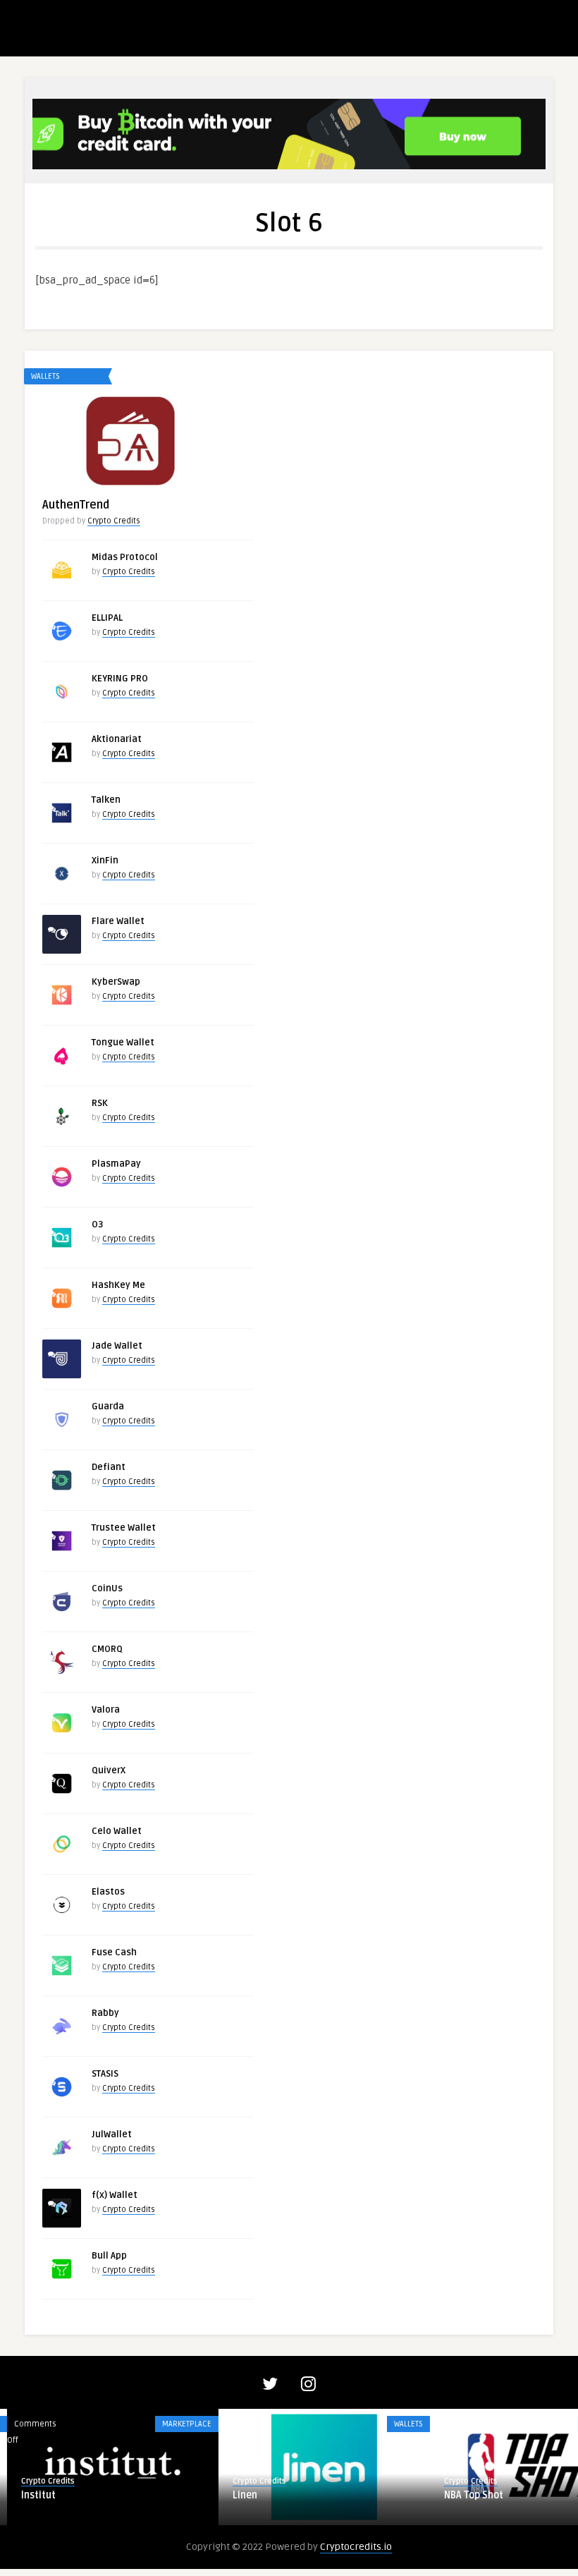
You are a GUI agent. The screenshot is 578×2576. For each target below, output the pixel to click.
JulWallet (112, 2134)
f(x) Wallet (115, 2195)
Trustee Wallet (124, 1528)
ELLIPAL (107, 618)
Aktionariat (117, 739)
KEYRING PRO (120, 679)
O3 (97, 1225)
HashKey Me (118, 1285)
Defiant (109, 1467)
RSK (100, 1103)
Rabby (105, 2013)
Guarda (108, 1407)
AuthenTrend (76, 505)
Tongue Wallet (123, 1043)
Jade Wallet (117, 1346)
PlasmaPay (116, 1164)
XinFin (105, 861)
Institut (31, 2495)
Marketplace (180, 2424)
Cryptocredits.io (356, 2547)
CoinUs (107, 1588)
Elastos (108, 1892)
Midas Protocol (125, 557)
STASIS (105, 2074)
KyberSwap (116, 982)
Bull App (109, 2256)
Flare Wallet (118, 921)
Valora (106, 1710)
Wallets (45, 376)
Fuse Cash (114, 1952)
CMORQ (107, 1649)
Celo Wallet (117, 1831)
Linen (238, 2495)
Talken (106, 800)
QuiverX (109, 1770)
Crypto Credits (114, 521)
